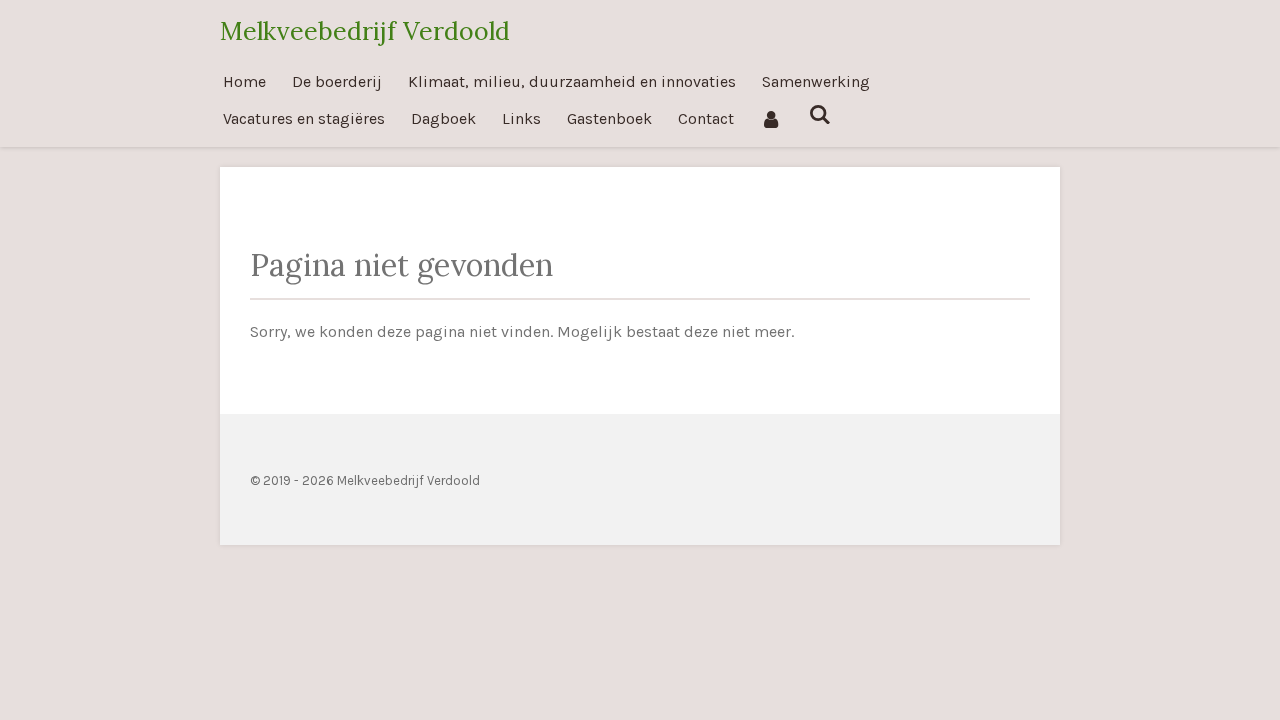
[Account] (771, 118)
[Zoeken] (819, 114)
